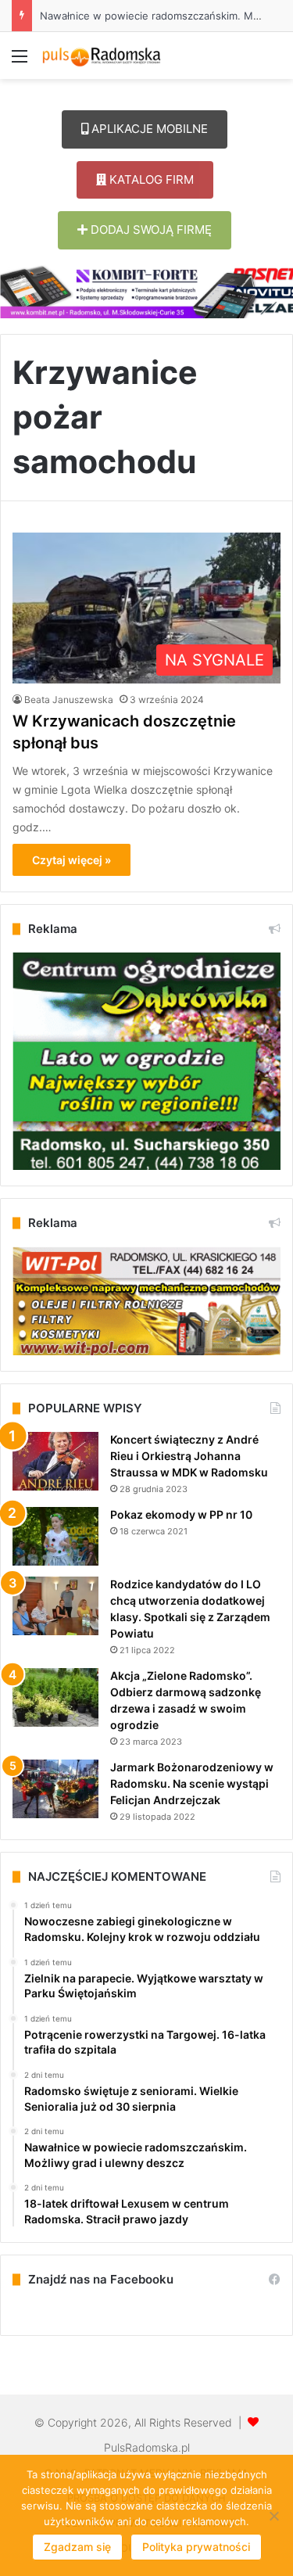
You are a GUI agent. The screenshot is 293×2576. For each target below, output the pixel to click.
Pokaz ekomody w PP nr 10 (181, 1514)
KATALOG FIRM (150, 179)
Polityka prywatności (196, 2547)
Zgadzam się (77, 2547)
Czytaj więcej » (71, 860)
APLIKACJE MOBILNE (148, 129)
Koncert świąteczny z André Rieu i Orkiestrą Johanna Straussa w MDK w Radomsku (189, 1456)
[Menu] (20, 61)
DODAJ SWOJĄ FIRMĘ (150, 230)
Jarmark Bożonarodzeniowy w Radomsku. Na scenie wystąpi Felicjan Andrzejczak (192, 1783)
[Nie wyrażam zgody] (273, 2516)
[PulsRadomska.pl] (102, 56)
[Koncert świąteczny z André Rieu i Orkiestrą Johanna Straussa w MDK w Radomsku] (55, 1461)
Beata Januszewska (69, 700)
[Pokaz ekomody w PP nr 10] (55, 1536)
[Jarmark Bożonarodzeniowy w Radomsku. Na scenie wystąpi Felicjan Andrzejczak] (55, 1789)
